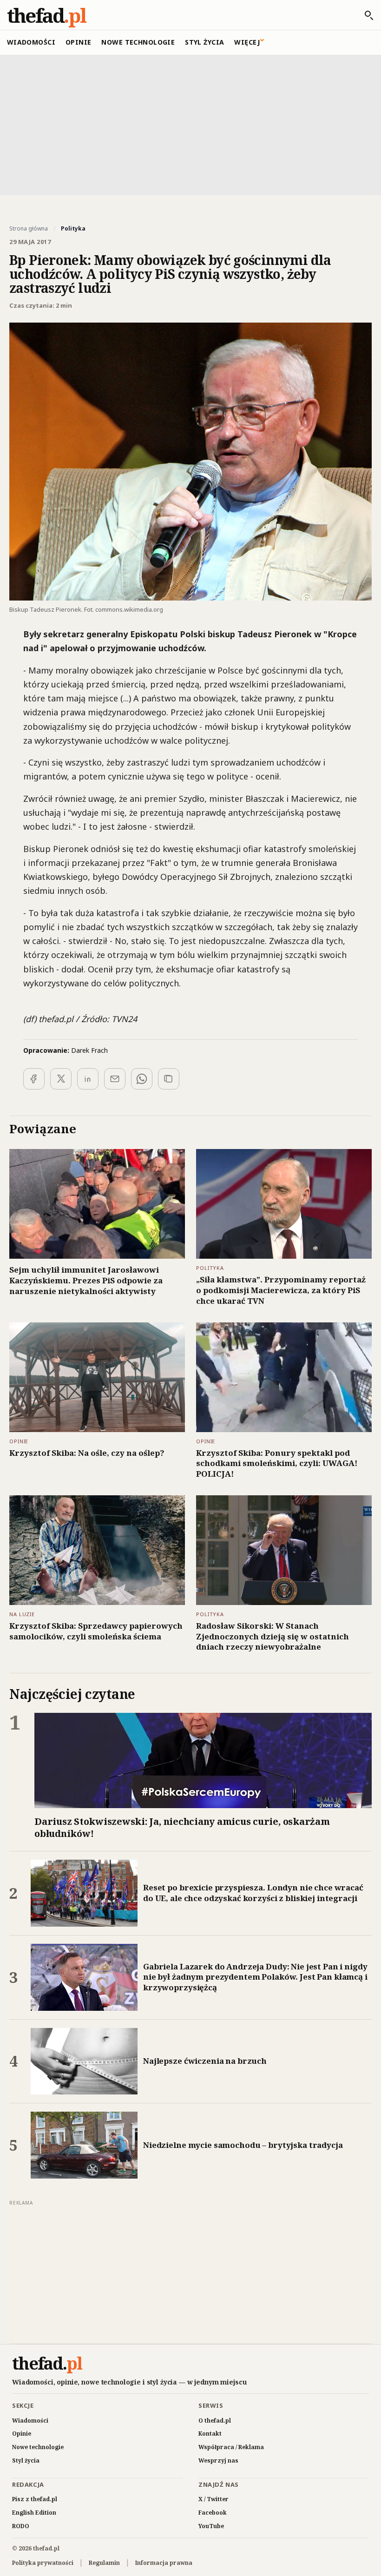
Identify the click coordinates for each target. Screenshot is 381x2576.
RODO (21, 2526)
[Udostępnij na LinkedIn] (88, 1079)
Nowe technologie (138, 42)
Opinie (79, 42)
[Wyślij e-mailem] (115, 1079)
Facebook (213, 2513)
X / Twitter (213, 2499)
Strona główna (29, 229)
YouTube (211, 2526)
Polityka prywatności (43, 2563)
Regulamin (104, 2563)
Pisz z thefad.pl (35, 2499)
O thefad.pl (215, 2421)
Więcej (247, 42)
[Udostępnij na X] (61, 1079)
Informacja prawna (164, 2563)
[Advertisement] (190, 124)
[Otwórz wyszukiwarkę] (364, 15)
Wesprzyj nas (218, 2460)
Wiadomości (31, 42)
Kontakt (210, 2434)
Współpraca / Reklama (231, 2447)
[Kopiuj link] (169, 1079)
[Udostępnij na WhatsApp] (142, 1079)
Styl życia (204, 42)
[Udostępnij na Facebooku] (34, 1079)
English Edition (34, 2513)
